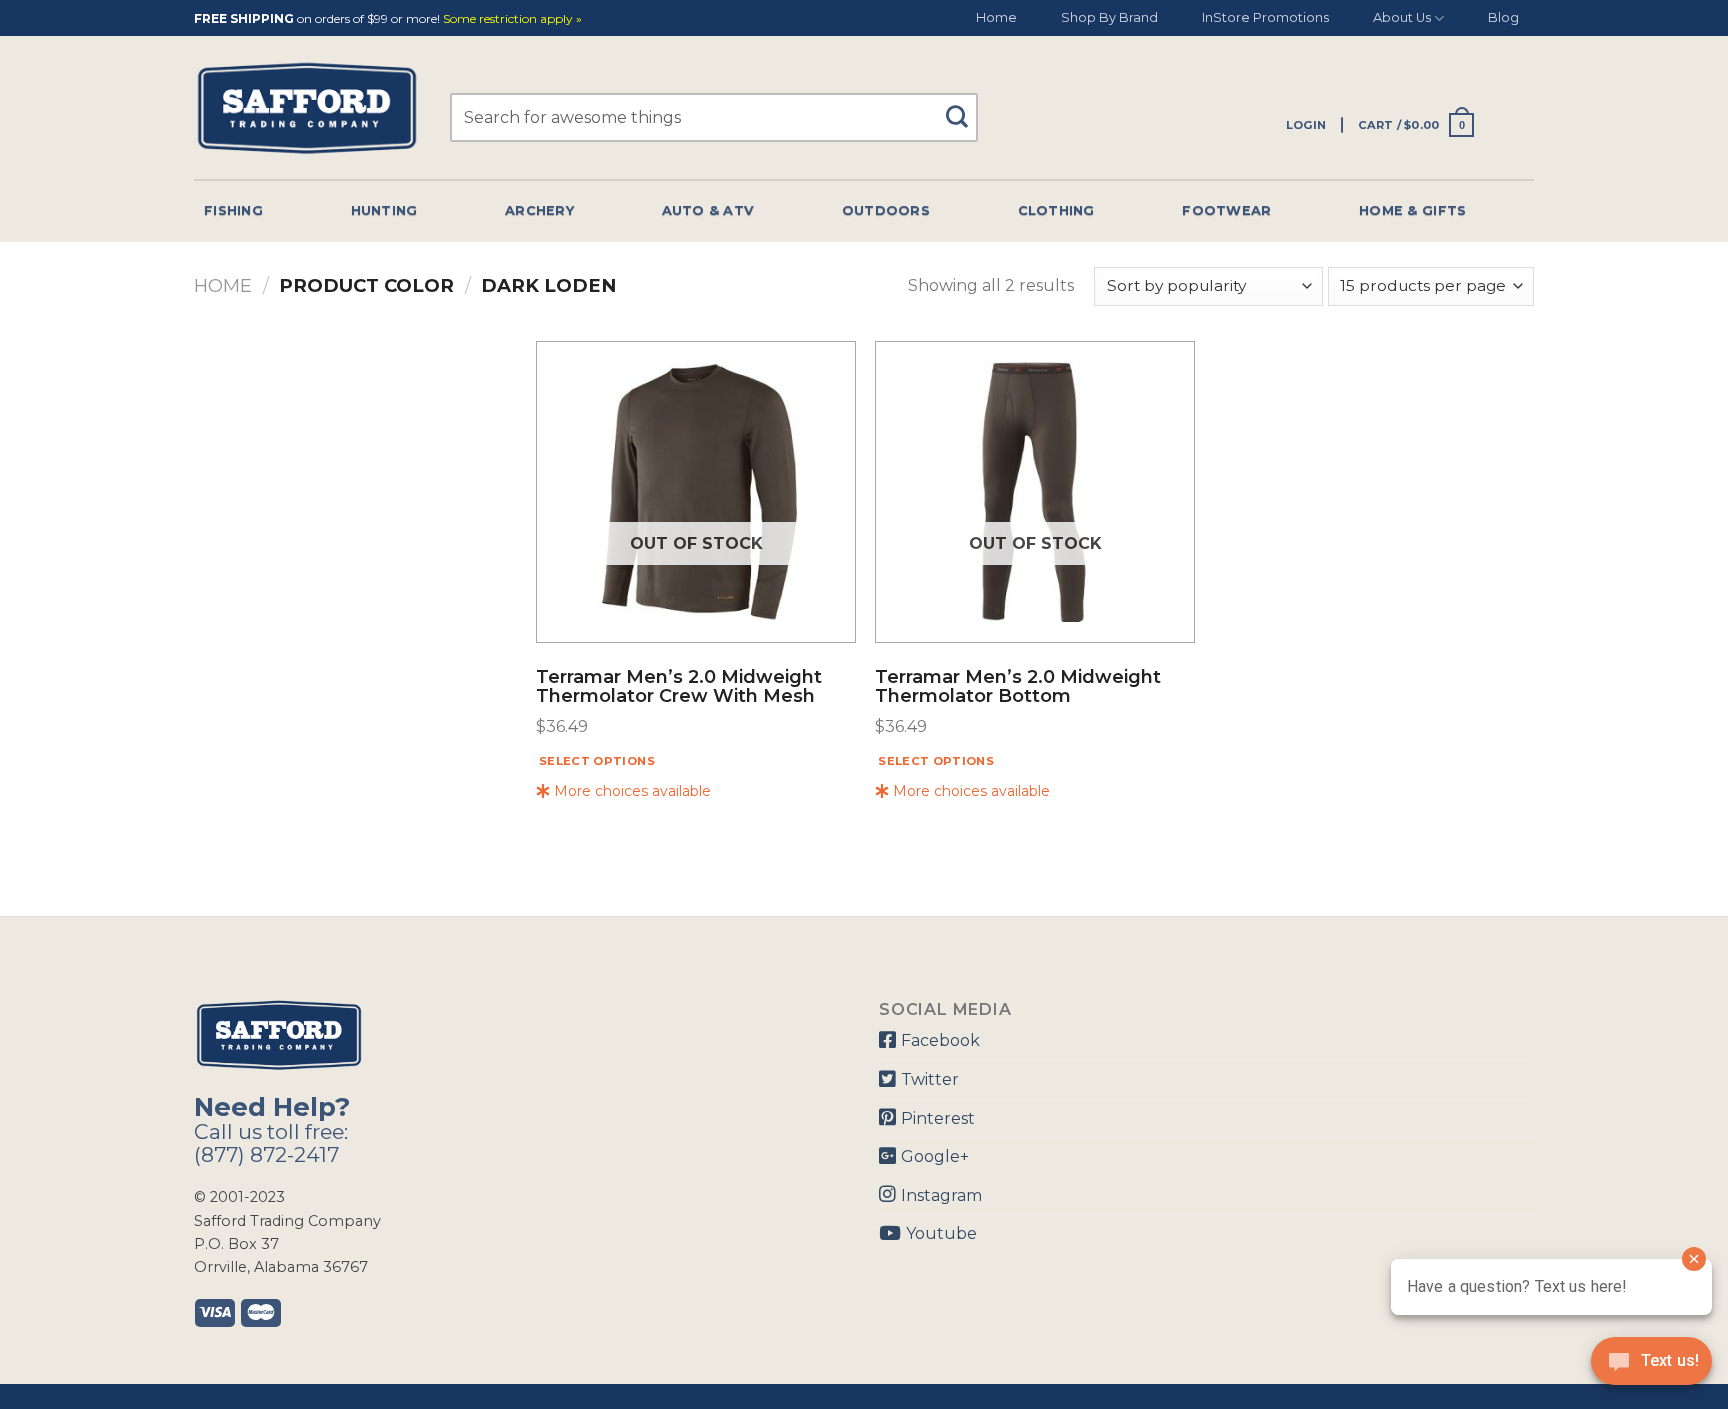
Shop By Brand (1109, 17)
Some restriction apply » (512, 19)
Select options (597, 761)
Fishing (233, 210)
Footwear (1226, 210)
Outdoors (886, 210)
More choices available (630, 791)
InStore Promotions (1265, 17)
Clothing (1056, 210)
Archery (539, 210)
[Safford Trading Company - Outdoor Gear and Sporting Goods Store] (307, 108)
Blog (1503, 17)
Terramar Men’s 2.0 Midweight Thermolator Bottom (1018, 688)
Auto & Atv (708, 210)
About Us (1402, 17)
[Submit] (964, 107)
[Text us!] (1651, 1367)
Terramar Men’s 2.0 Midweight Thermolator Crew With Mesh (679, 688)
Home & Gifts (1412, 210)
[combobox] (714, 117)
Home (996, 17)
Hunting (384, 210)
